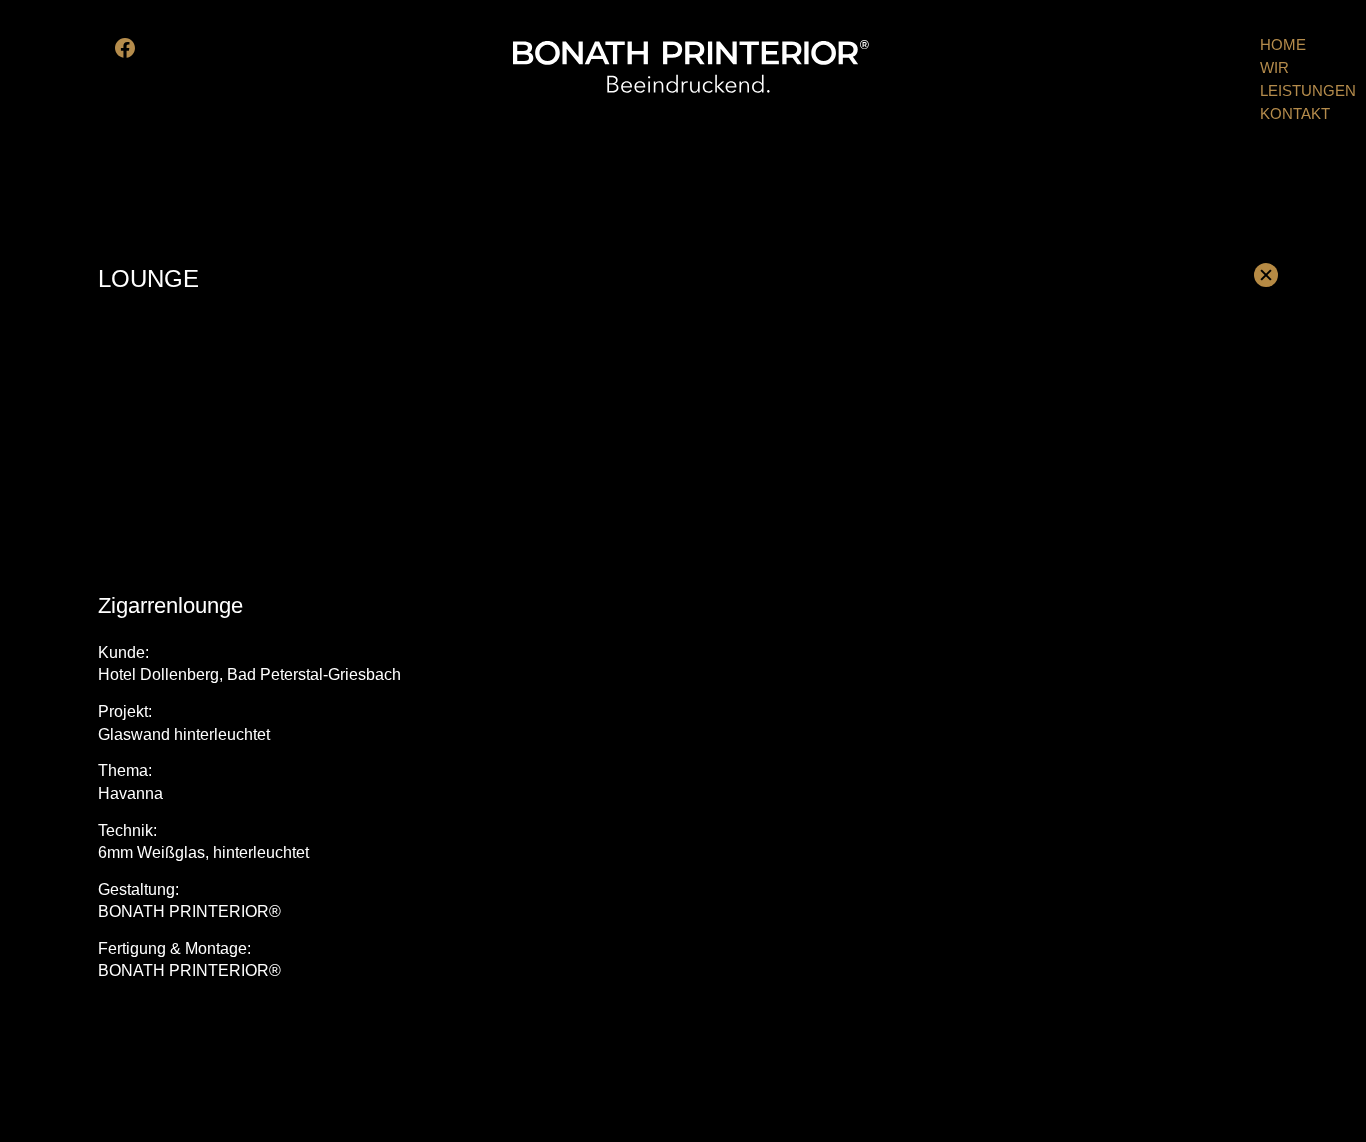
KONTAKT (1295, 113)
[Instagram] (153, 48)
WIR (1274, 67)
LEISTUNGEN (1308, 90)
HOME (1283, 44)
